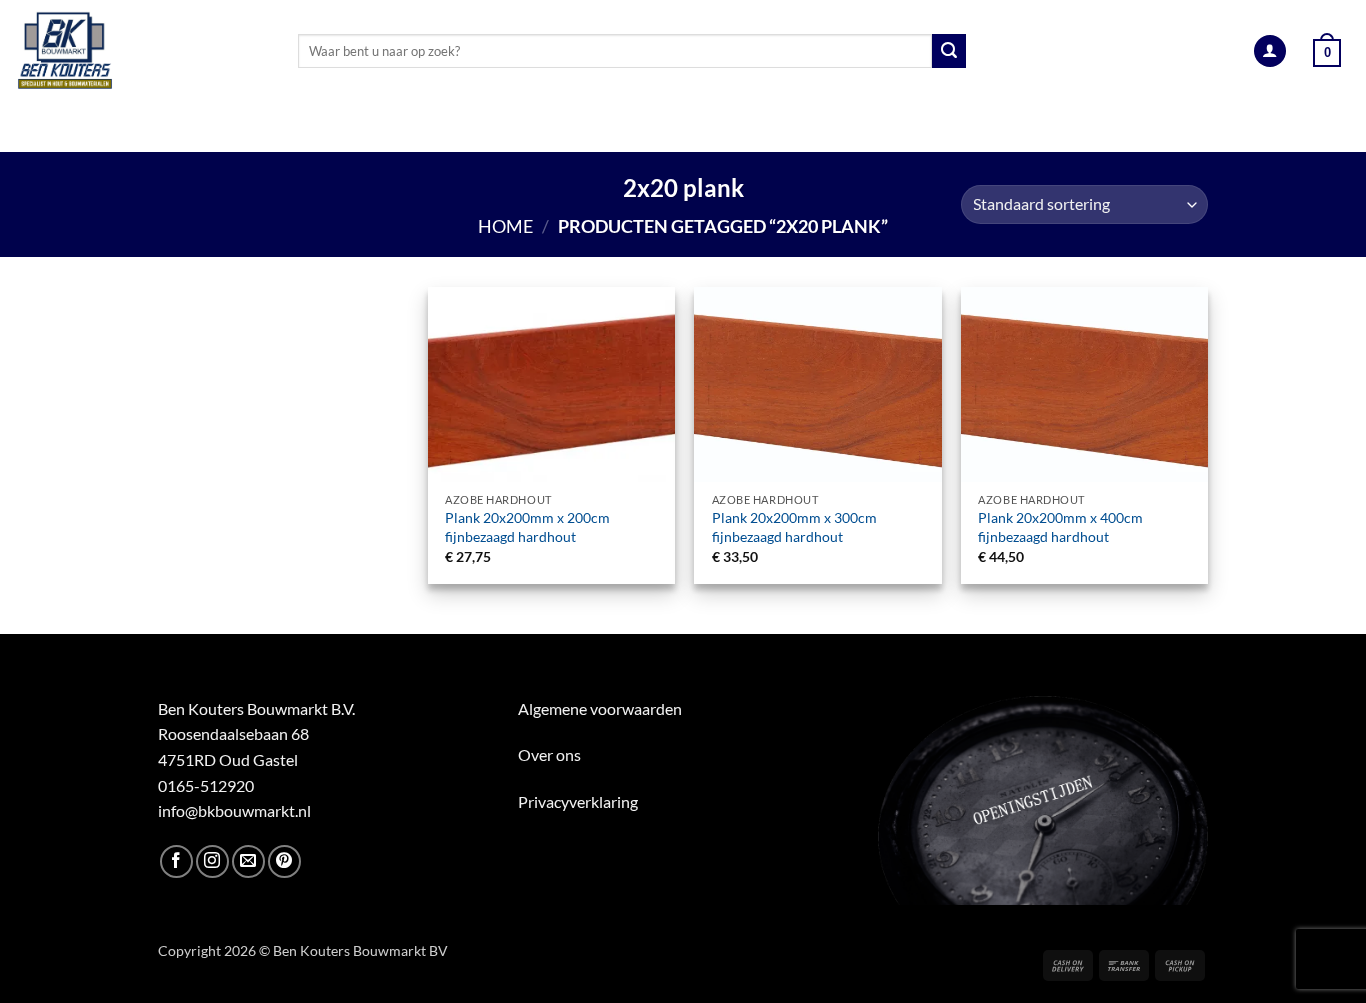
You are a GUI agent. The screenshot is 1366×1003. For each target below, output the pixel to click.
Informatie (1243, 127)
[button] (1270, 51)
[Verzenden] (949, 51)
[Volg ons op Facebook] (176, 861)
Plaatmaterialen (330, 127)
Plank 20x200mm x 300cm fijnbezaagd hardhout (794, 527)
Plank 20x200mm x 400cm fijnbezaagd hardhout (1060, 527)
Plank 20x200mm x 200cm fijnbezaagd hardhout (527, 527)
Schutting (791, 127)
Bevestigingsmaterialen (1063, 127)
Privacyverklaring (578, 801)
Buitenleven (661, 127)
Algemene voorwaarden (600, 708)
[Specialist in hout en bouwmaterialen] (141, 51)
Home (505, 226)
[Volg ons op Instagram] (212, 861)
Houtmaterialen (144, 127)
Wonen (899, 127)
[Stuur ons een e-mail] (248, 861)
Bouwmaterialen (505, 127)
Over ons (549, 754)
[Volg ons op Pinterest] (284, 861)
